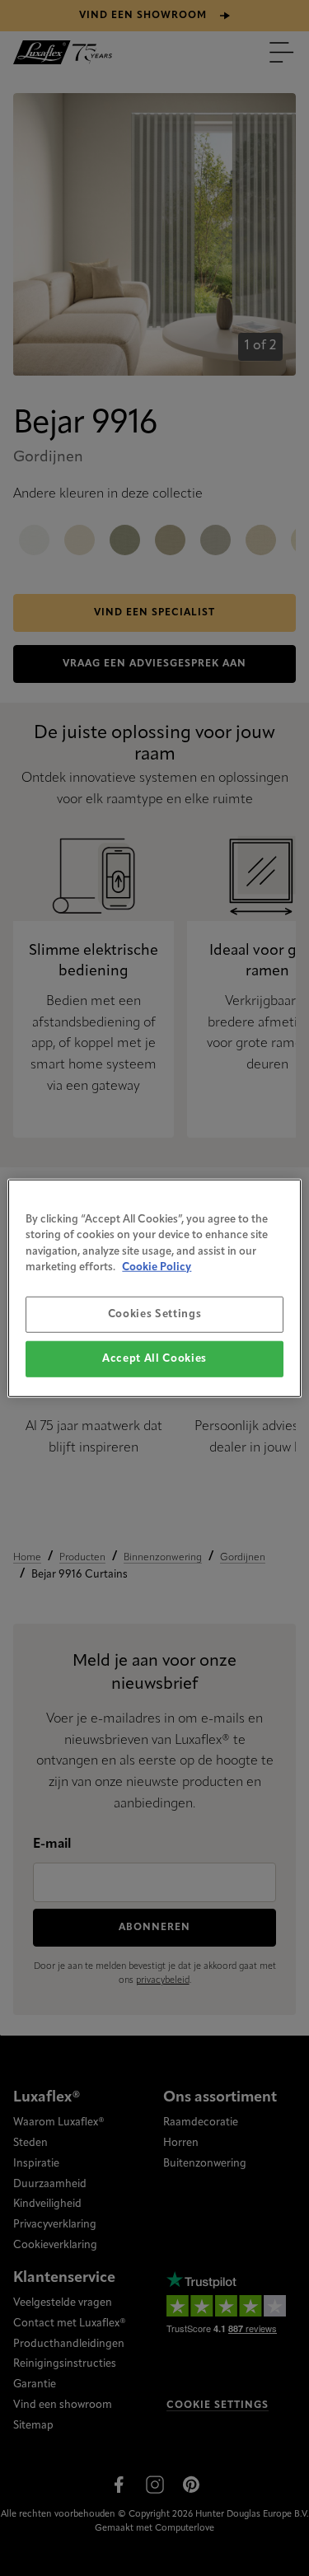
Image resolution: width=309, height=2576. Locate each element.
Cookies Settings (154, 1314)
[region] (154, 1288)
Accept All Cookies (154, 1359)
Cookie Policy (157, 1267)
